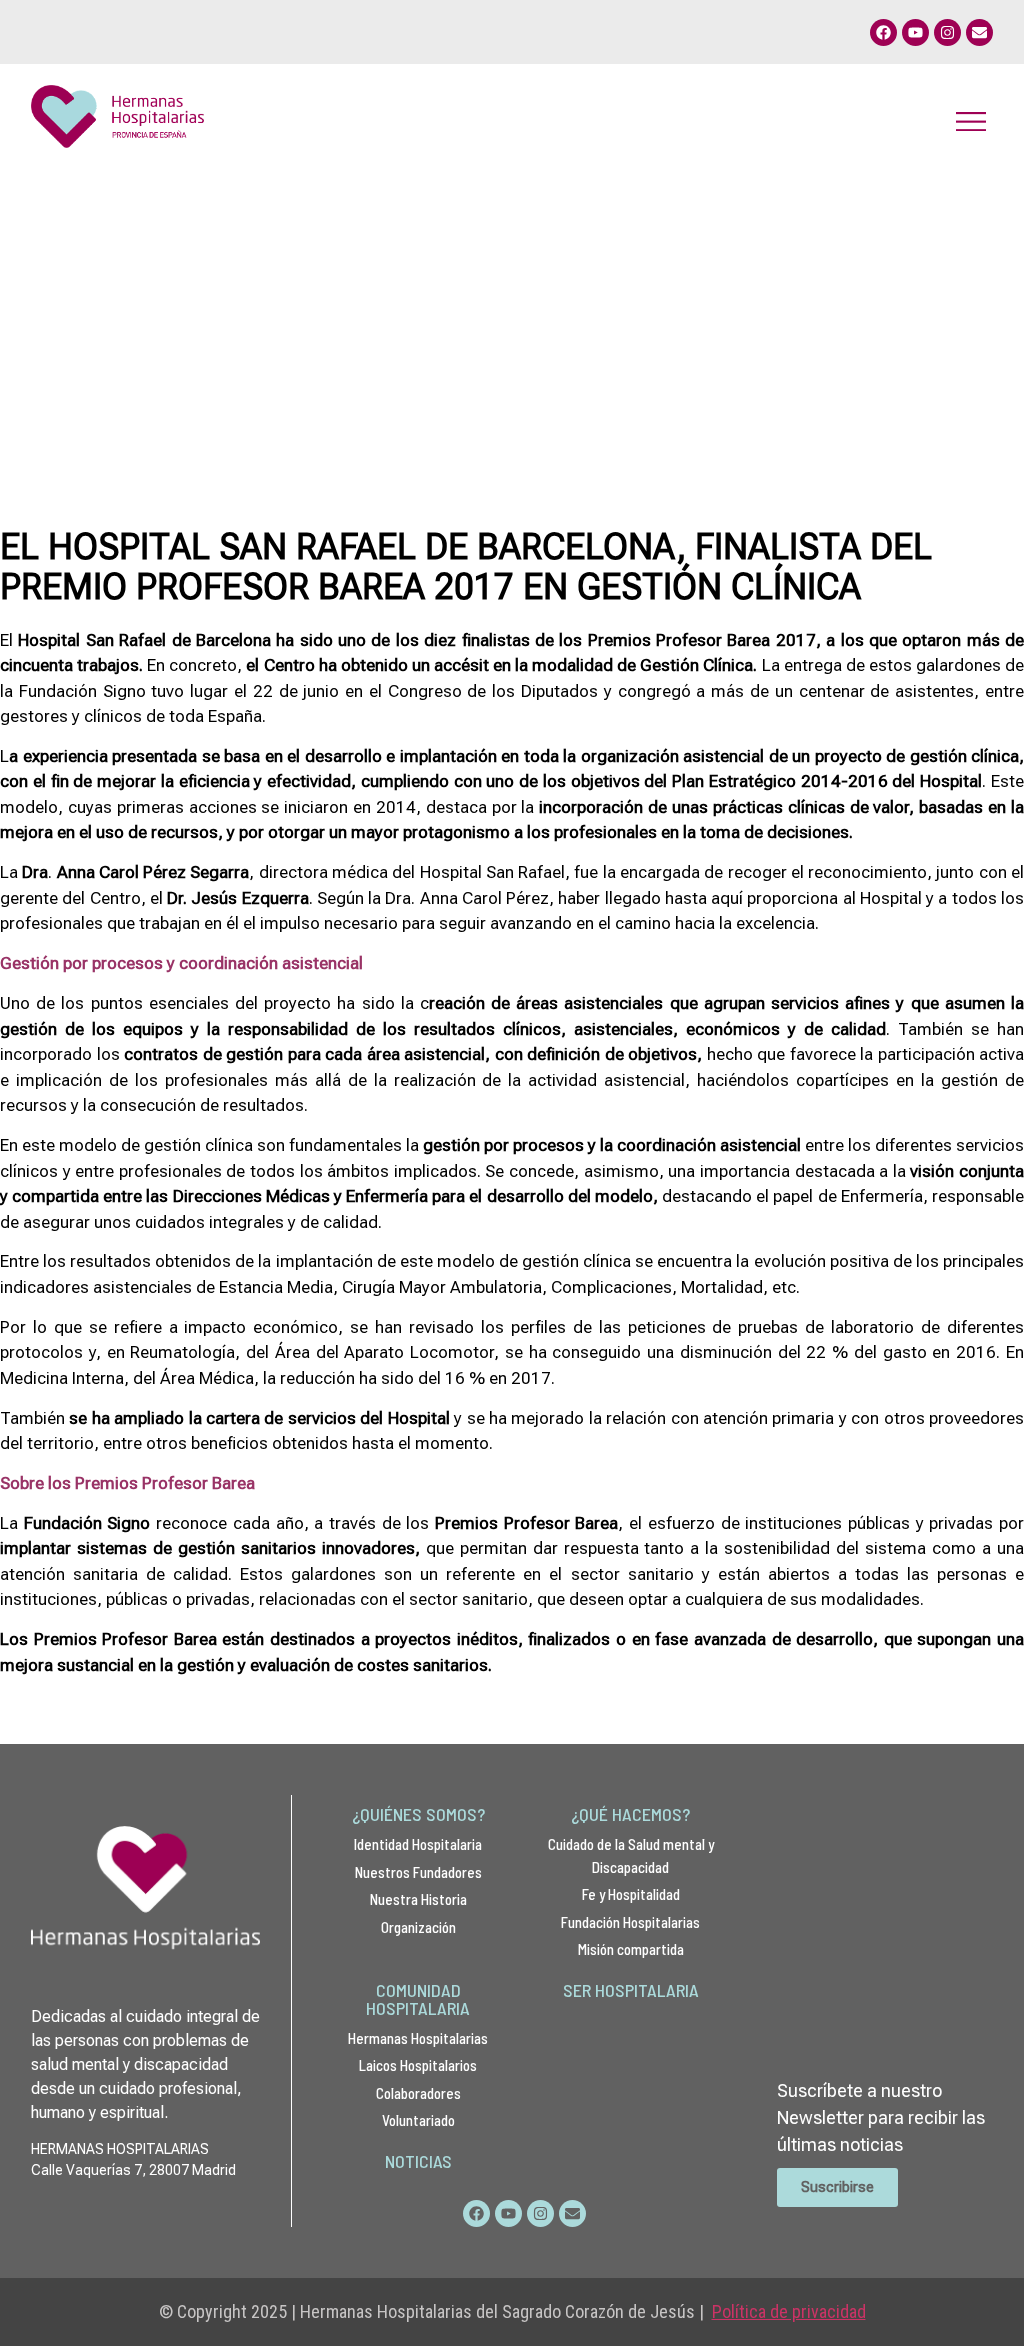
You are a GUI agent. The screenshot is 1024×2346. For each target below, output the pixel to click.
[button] (970, 120)
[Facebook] (883, 32)
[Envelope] (979, 32)
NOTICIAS (418, 2161)
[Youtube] (915, 32)
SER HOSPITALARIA (631, 1990)
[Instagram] (947, 32)
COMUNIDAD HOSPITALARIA (418, 1999)
